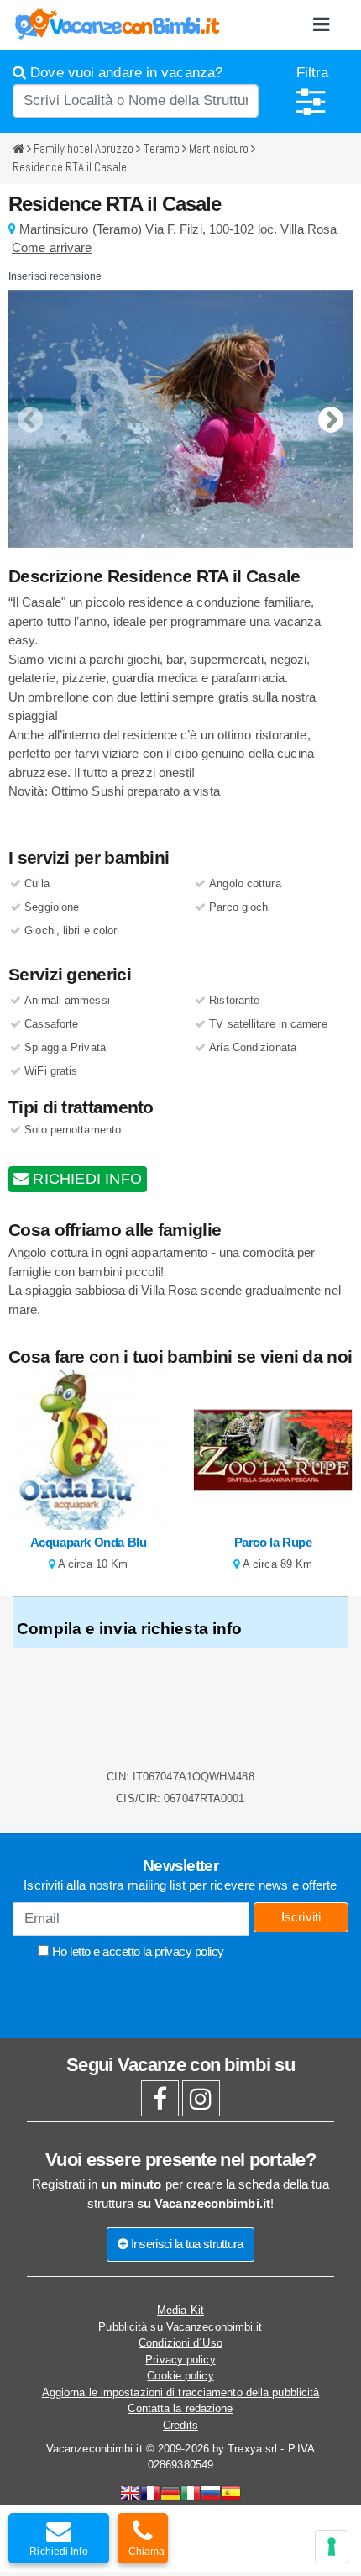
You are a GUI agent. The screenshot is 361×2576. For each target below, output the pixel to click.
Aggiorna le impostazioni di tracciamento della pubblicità (181, 2392)
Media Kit (180, 2310)
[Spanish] (231, 2495)
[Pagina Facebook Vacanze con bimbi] (160, 2103)
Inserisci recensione (55, 276)
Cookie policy (180, 2376)
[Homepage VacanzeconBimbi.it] (118, 24)
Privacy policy (180, 2360)
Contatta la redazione (180, 2408)
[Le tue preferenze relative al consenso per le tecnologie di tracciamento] (332, 2547)
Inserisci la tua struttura (186, 2244)
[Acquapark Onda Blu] (88, 1450)
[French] (150, 2495)
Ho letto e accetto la (136, 1951)
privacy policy (189, 1951)
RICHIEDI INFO (85, 1179)
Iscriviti (301, 1917)
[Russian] (211, 2495)
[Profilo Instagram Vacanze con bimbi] (201, 2103)
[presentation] (30, 406)
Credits (180, 2425)
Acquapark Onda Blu (89, 1542)
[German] (170, 2495)
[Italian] (191, 2495)
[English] (130, 2495)
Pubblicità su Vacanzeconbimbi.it (180, 2327)
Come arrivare (52, 247)
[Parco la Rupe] (273, 1450)
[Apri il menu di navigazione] (321, 25)
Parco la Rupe (273, 1542)
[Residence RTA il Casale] (180, 419)
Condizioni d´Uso (180, 2343)
